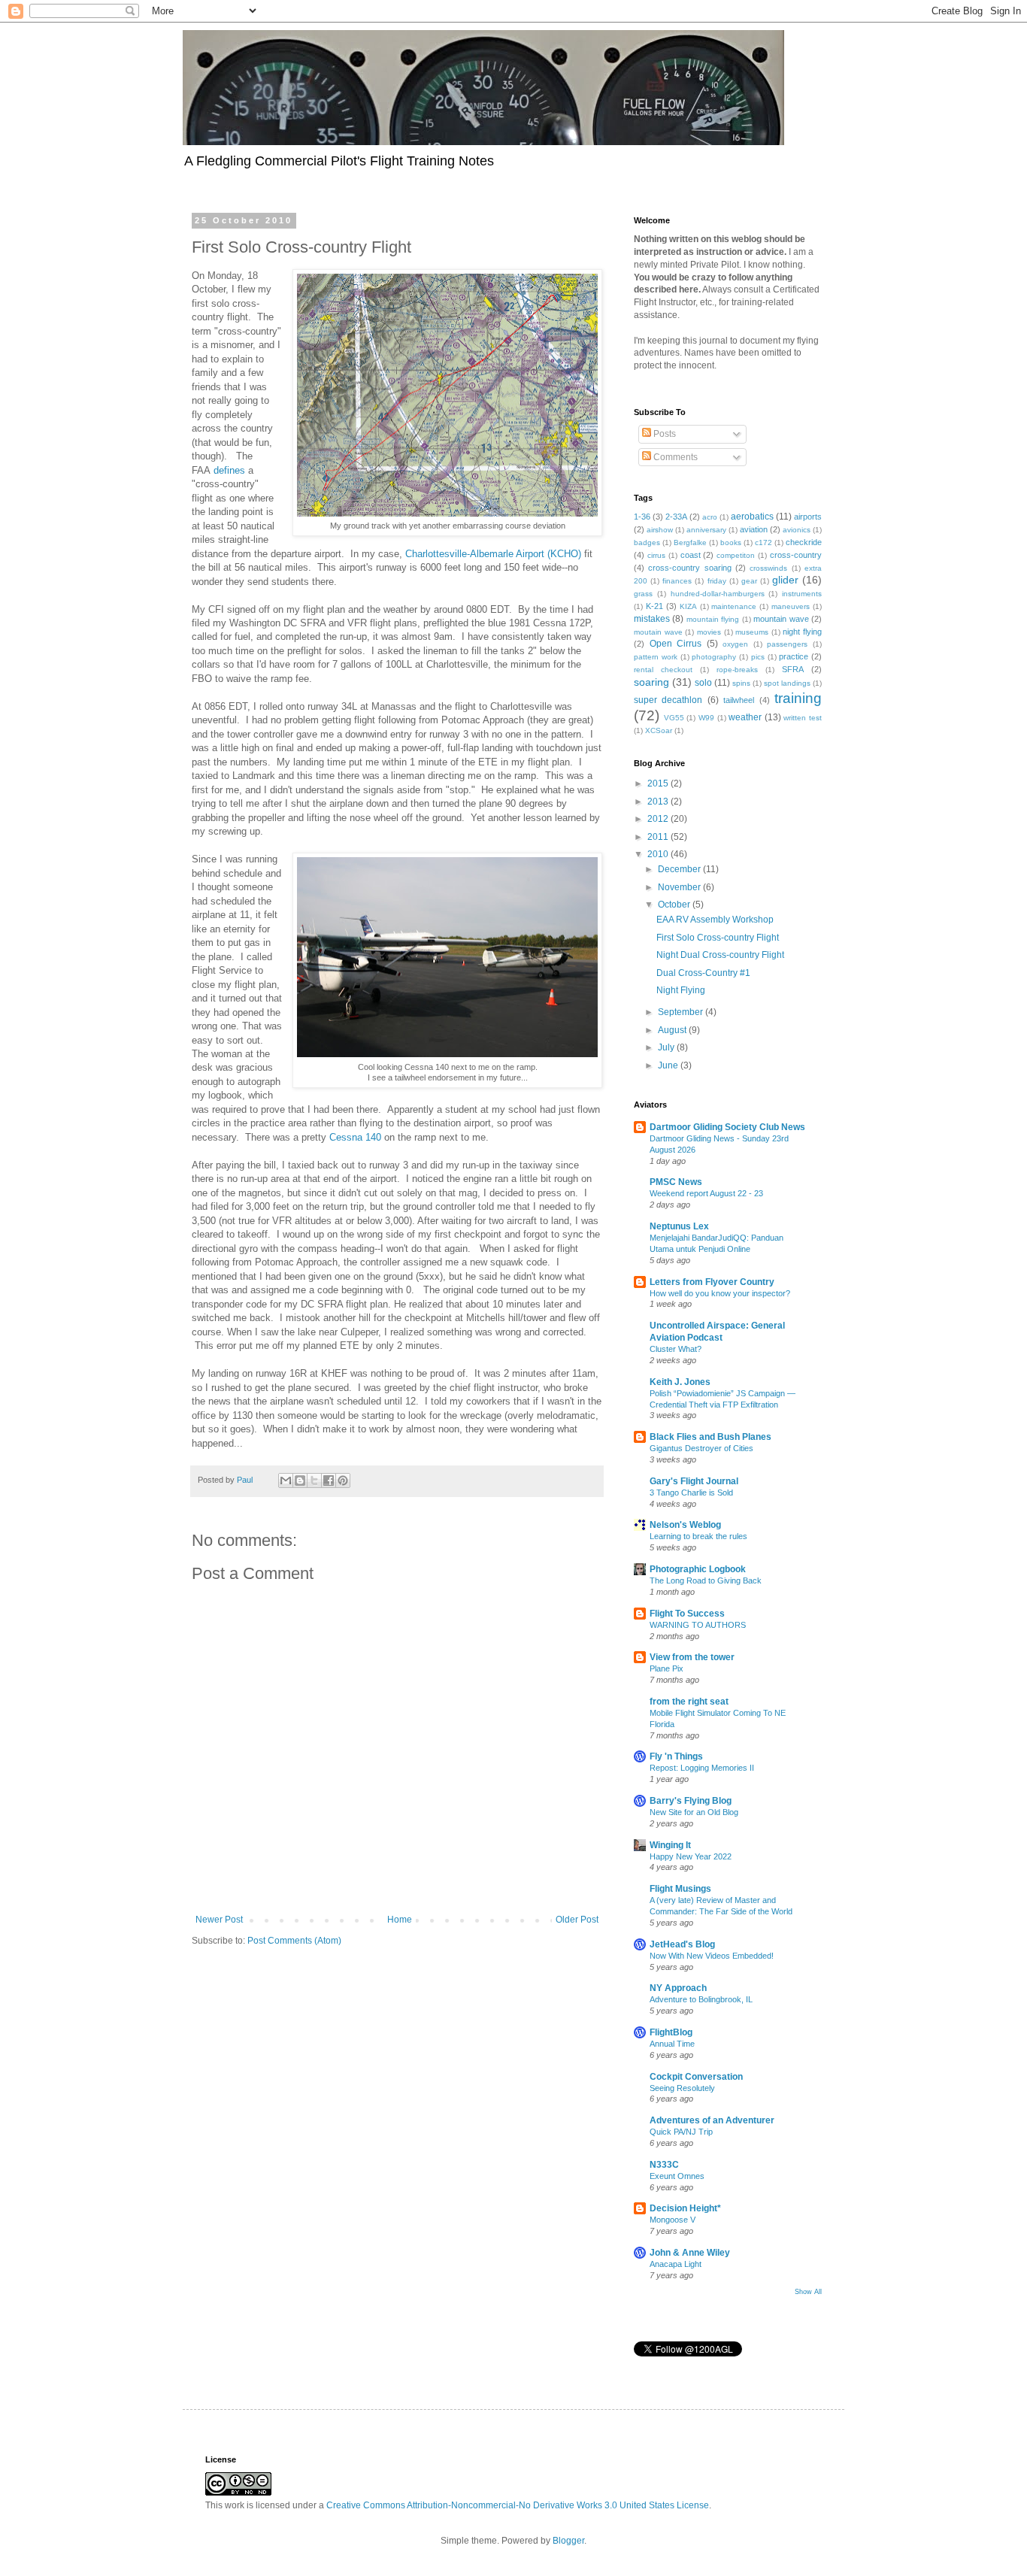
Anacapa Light (676, 2264)
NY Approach (678, 1988)
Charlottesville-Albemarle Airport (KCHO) (493, 554)
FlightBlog (671, 2032)
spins (741, 683)
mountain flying (713, 619)
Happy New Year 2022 (691, 1856)
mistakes (652, 619)
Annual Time (672, 2044)
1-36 (642, 517)
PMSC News (676, 1182)
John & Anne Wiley (690, 2253)
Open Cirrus (676, 644)
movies (709, 632)
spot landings (787, 683)
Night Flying (681, 990)
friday (717, 581)
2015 (659, 783)
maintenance (734, 606)
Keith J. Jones (680, 1382)
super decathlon (668, 700)
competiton (736, 555)
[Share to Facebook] (329, 1480)
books (731, 542)
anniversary (706, 530)
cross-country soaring (689, 568)
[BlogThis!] (300, 1480)
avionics (797, 530)
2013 (659, 802)
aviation (754, 529)
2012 (659, 819)
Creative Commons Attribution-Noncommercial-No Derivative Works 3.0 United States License (518, 2505)
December (680, 869)
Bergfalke (690, 542)
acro (710, 517)
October (675, 905)
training (798, 698)
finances (677, 581)
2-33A (676, 517)
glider (785, 580)
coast (691, 555)
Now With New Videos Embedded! (712, 1956)
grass (643, 594)
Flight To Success (687, 1614)
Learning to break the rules (698, 1536)
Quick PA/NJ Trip (681, 2132)
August (673, 1030)
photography (714, 657)
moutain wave (658, 632)
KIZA (688, 606)
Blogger (568, 2541)
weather (745, 717)
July (667, 1047)
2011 (659, 837)
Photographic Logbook (698, 1569)
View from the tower (692, 1657)
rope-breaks (737, 670)
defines (229, 470)
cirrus (656, 555)
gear (749, 581)
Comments (674, 457)
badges (647, 542)
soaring (651, 682)
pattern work (656, 657)
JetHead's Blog (682, 1944)
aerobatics (752, 517)
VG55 (674, 718)
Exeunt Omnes (677, 2176)
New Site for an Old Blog (694, 1812)
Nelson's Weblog (685, 1525)
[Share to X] (314, 1480)
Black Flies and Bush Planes (710, 1437)
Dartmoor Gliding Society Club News (727, 1127)
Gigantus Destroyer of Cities (701, 1448)
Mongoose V (673, 2220)
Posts (663, 434)
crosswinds (768, 568)
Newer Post (219, 1920)
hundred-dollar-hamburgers (718, 594)
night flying (802, 632)
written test (803, 718)
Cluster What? (676, 1349)
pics (758, 657)
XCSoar (659, 730)
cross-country (796, 555)
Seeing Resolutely (682, 2088)
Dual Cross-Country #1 (703, 973)
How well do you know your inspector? (720, 1293)
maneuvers (791, 606)
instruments (802, 594)
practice (794, 656)
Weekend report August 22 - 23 (706, 1193)
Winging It (670, 1845)
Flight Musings (680, 1889)
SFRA (793, 669)
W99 (706, 718)
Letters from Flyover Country (712, 1282)
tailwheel (739, 700)
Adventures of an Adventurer (712, 2120)
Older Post (577, 1920)
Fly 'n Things (676, 1756)
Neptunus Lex (679, 1226)
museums (752, 632)
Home (400, 1920)
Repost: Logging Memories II (702, 1768)
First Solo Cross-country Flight (718, 938)
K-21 (654, 606)
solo (703, 683)
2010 (659, 854)
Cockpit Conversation (696, 2077)
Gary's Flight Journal (694, 1481)
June (669, 1065)
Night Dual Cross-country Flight (720, 955)
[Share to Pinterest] (343, 1480)
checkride (804, 542)
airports (808, 517)
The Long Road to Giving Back (706, 1580)
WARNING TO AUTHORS (698, 1625)
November (680, 887)
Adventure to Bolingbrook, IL (701, 1999)
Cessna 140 (355, 1137)
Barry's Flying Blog (691, 1801)
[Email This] (286, 1480)
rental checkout (663, 670)
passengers (787, 644)
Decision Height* (685, 2208)
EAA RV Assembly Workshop (715, 920)
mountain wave (781, 619)
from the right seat (689, 1702)
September (682, 1012)
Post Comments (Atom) (294, 1941)
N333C (664, 2165)
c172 (763, 542)
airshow (660, 530)
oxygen (735, 644)
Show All (808, 2292)
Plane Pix (666, 1668)
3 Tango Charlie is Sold (691, 1493)
